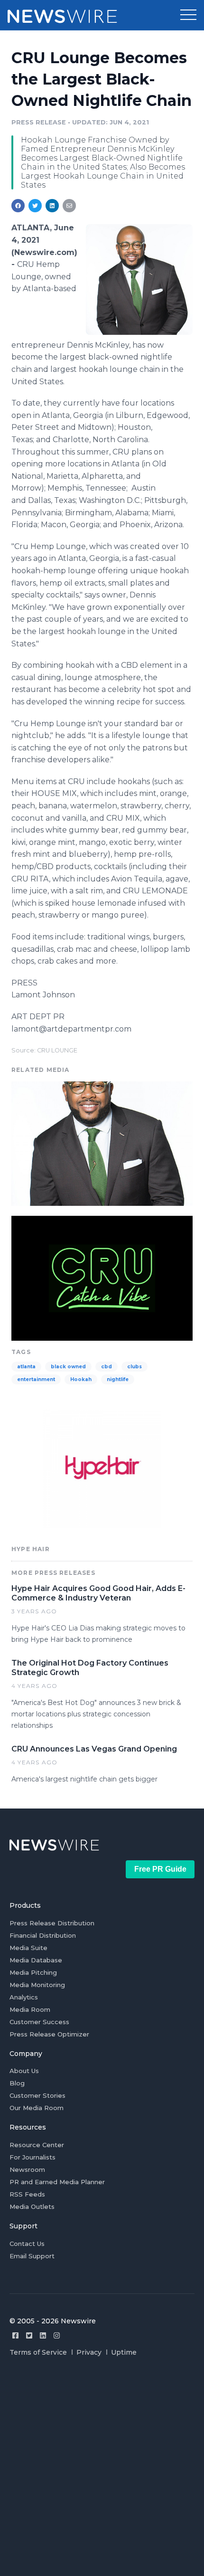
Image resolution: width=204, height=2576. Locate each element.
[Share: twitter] (35, 206)
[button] (188, 15)
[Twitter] (29, 2335)
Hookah (81, 1379)
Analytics (24, 1997)
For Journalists (32, 2157)
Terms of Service (38, 2352)
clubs (134, 1367)
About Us (24, 2071)
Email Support (32, 2256)
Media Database (36, 1960)
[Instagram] (57, 2335)
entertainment (36, 1379)
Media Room (30, 2009)
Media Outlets (32, 2207)
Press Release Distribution (52, 1923)
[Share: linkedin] (52, 206)
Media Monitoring (37, 1985)
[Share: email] (69, 206)
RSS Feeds (27, 2194)
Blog (17, 2083)
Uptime (124, 2352)
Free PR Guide (160, 1869)
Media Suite (28, 1948)
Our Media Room (37, 2108)
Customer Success (39, 2022)
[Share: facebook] (18, 206)
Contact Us (27, 2244)
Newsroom (27, 2169)
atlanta (26, 1367)
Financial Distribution (43, 1935)
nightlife (118, 1379)
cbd (107, 1367)
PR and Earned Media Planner (57, 2182)
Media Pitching (33, 1972)
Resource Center (37, 2145)
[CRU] (102, 1277)
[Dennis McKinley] (139, 279)
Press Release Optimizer (49, 2034)
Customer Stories (37, 2095)
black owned (68, 1367)
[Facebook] (15, 2335)
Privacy (89, 2352)
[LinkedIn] (43, 2335)
